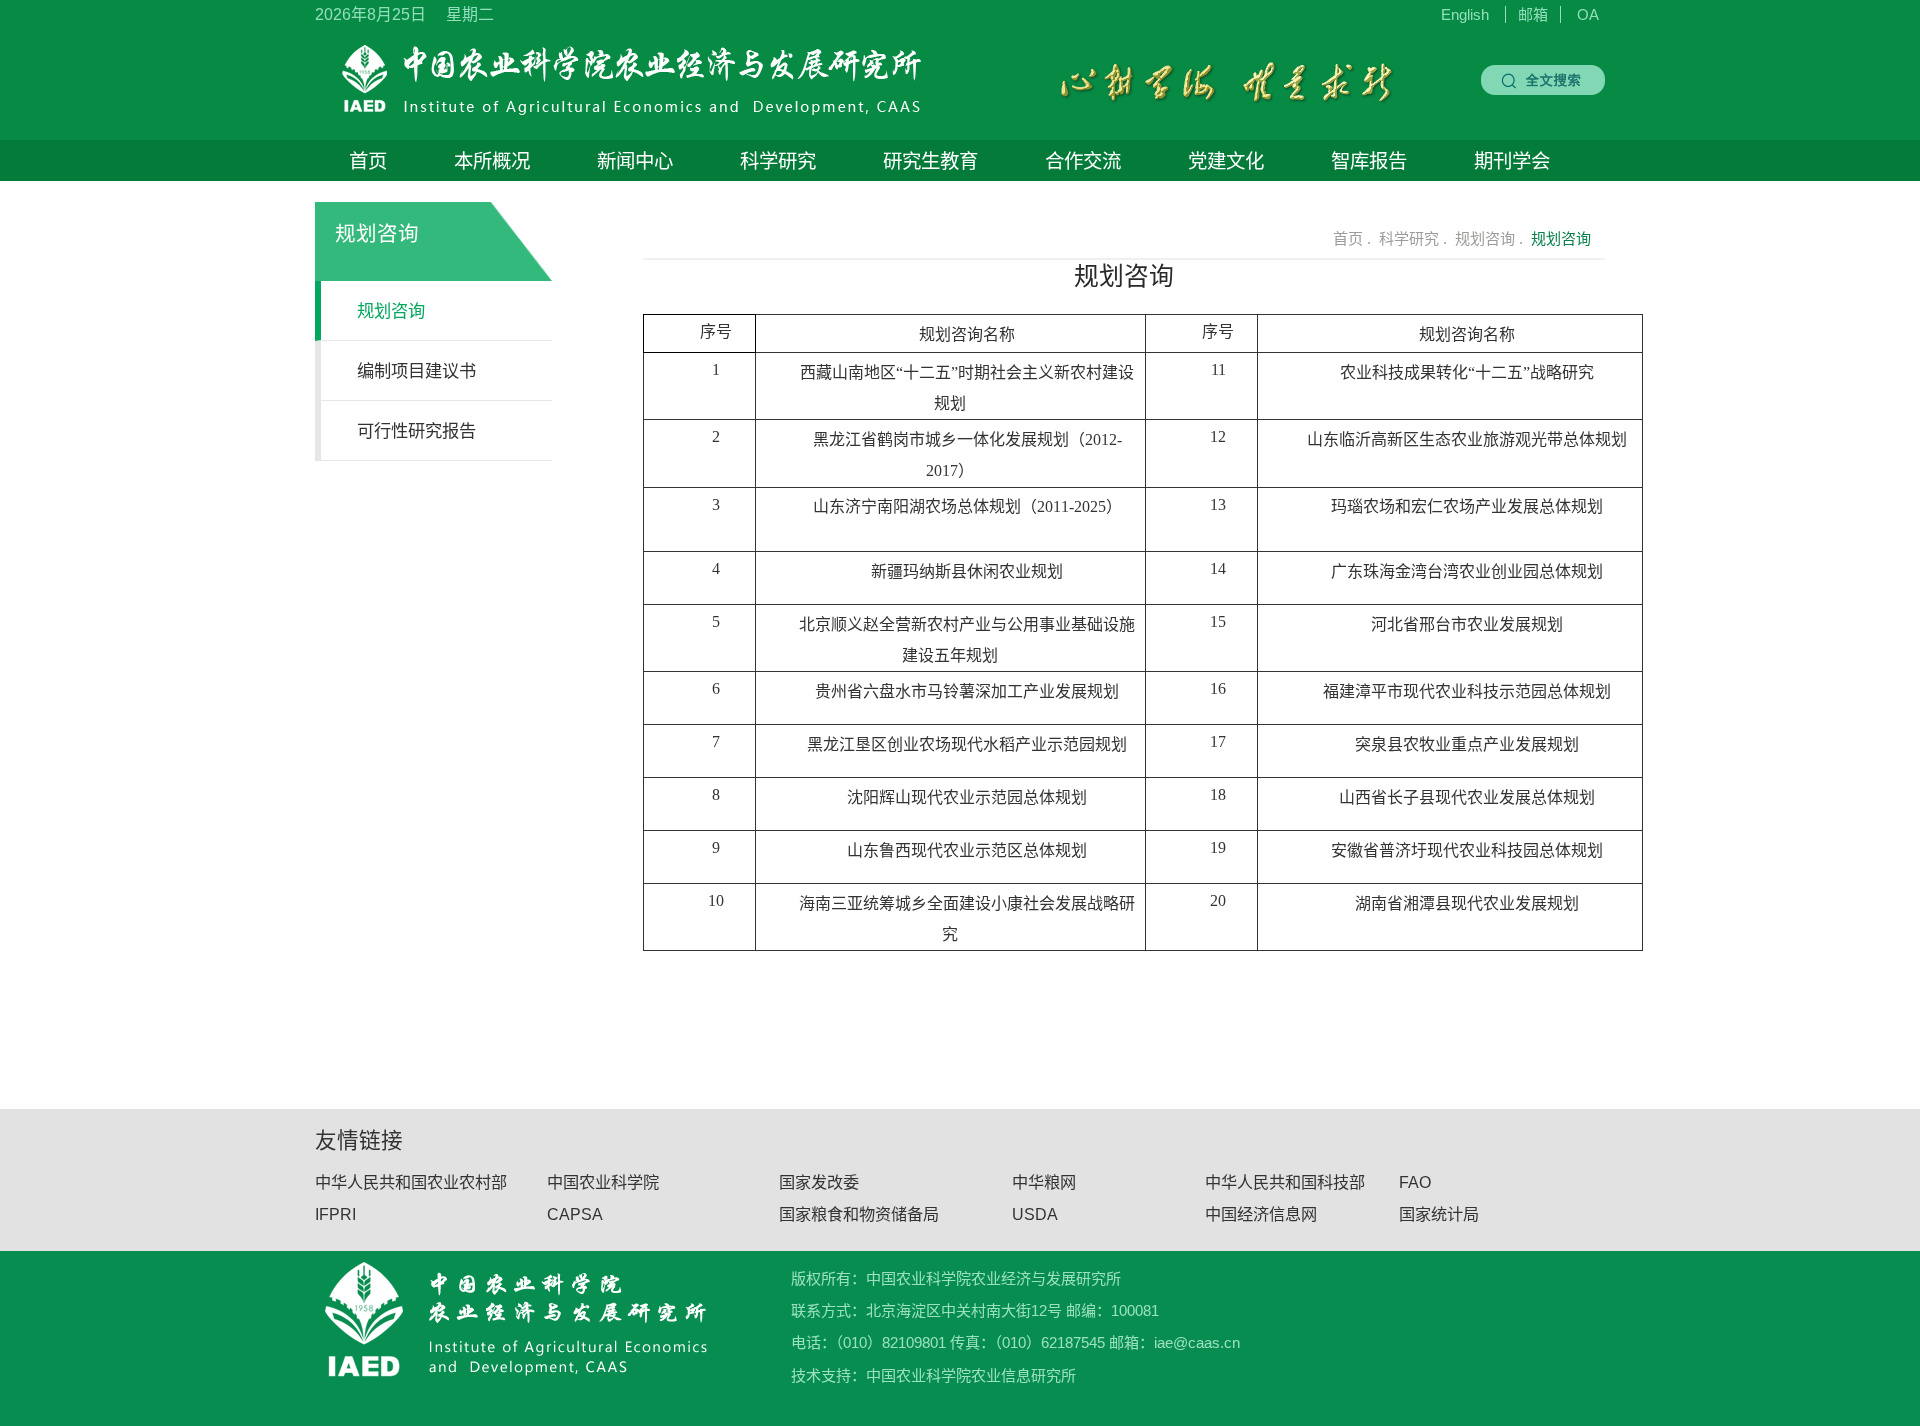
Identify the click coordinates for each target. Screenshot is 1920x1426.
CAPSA (575, 1214)
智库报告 (1369, 161)
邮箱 (1533, 14)
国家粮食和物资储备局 (859, 1214)
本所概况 (492, 161)
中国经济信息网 (1261, 1214)
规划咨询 (391, 311)
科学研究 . (1413, 238)
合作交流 (1083, 161)
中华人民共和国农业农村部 (411, 1182)
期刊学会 (1512, 161)
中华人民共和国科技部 (1285, 1182)
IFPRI (335, 1214)
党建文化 (1226, 161)
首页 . (1350, 238)
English (1465, 14)
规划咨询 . (1489, 238)
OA (1588, 14)
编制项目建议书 (416, 371)
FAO (1415, 1182)
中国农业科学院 (603, 1182)
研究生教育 (930, 161)
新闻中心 (635, 161)
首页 (368, 161)
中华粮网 (1044, 1182)
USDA (1035, 1214)
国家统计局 (1439, 1214)
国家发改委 (819, 1182)
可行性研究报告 (416, 431)
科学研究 (778, 161)
